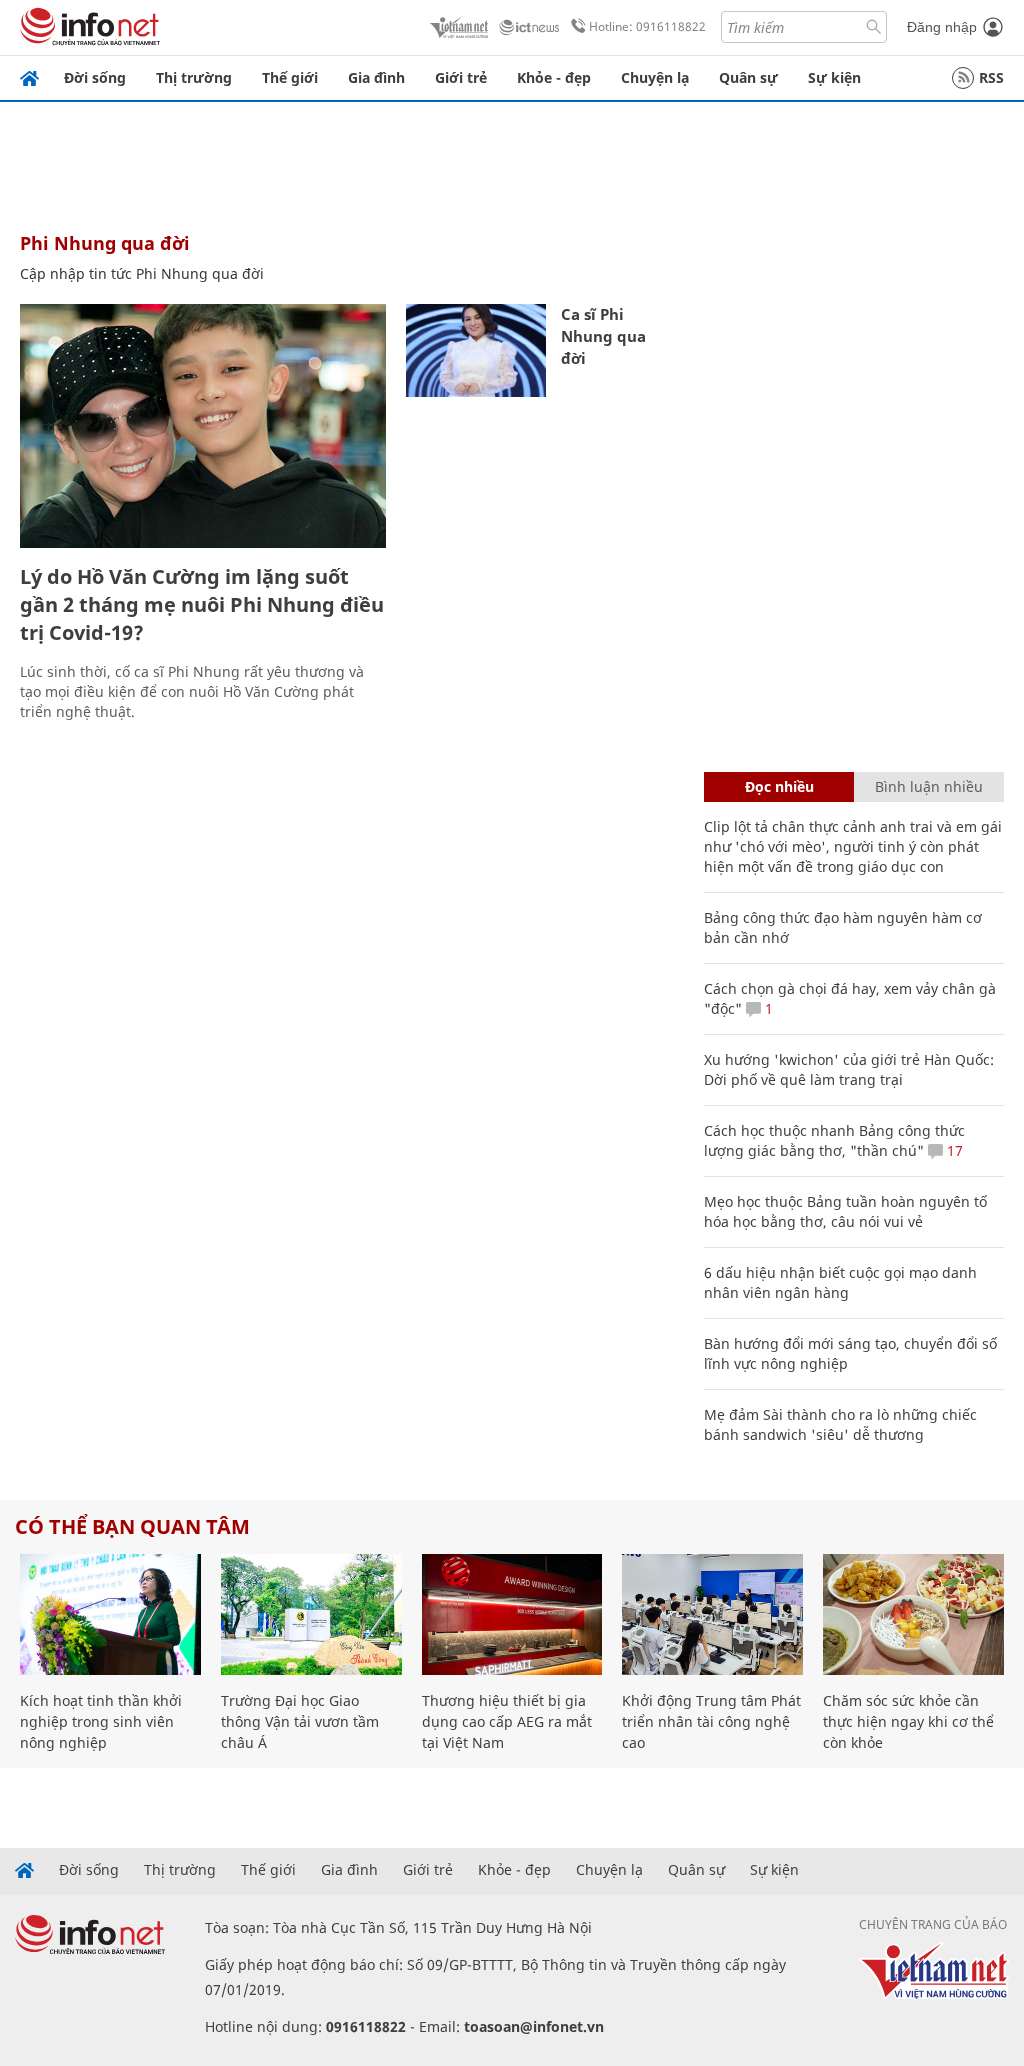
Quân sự (748, 77)
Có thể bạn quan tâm (132, 1526)
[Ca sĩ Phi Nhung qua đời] (476, 350)
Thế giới (290, 77)
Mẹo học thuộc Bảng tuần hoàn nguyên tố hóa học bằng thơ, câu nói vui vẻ (845, 1211)
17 (953, 1150)
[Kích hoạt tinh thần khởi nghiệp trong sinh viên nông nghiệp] (110, 1614)
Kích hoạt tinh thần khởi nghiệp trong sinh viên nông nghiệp (101, 1721)
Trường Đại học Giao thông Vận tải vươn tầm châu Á (300, 1721)
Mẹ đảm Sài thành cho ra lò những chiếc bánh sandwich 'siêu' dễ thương (840, 1424)
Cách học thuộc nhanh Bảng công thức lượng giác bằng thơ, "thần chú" (834, 1140)
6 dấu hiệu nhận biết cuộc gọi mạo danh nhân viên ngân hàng (840, 1282)
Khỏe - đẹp (554, 77)
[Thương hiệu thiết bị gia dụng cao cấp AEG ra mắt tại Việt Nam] (512, 1614)
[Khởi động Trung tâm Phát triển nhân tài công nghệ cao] (712, 1614)
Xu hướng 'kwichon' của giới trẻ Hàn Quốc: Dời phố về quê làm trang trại (849, 1069)
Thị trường (194, 77)
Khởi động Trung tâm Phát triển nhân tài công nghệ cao (711, 1721)
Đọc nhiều (779, 786)
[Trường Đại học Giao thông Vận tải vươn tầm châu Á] (311, 1614)
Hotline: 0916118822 (647, 26)
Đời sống (95, 77)
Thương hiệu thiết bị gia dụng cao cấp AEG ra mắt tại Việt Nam (507, 1721)
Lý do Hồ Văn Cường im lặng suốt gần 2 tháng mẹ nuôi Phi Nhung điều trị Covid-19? (202, 604)
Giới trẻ (461, 77)
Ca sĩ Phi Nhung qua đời (603, 336)
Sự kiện (834, 77)
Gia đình (376, 77)
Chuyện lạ (655, 77)
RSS (991, 77)
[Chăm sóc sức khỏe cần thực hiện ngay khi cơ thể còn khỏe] (913, 1614)
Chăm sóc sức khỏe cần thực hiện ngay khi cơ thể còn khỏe (908, 1721)
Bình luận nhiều (929, 786)
